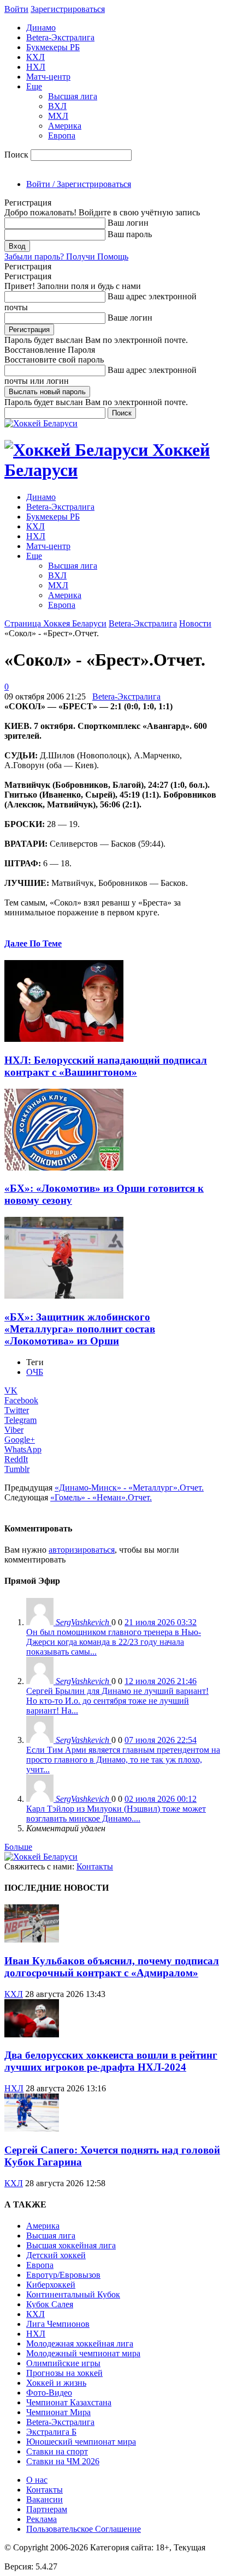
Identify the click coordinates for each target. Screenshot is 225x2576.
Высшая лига (73, 96)
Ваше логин (130, 318)
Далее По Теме (33, 943)
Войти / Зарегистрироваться (79, 184)
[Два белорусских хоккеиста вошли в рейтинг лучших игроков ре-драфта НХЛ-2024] (32, 2034)
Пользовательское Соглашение (84, 2529)
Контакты (95, 1866)
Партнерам (47, 2509)
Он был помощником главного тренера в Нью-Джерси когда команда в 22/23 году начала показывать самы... (114, 1642)
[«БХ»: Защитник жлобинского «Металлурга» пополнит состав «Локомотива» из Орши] (64, 1296)
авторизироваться (82, 1550)
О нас (37, 2480)
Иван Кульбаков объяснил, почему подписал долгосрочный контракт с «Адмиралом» (112, 1967)
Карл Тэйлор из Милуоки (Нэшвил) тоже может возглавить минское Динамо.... (116, 1814)
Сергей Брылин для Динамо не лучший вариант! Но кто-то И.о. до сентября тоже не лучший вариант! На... (117, 1701)
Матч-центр (48, 77)
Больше (18, 1847)
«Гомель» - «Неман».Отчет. (101, 1497)
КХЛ (35, 57)
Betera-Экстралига (60, 37)
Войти (16, 9)
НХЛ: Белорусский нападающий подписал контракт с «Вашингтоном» (106, 1066)
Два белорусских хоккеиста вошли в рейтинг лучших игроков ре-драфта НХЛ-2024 (111, 2061)
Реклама (42, 2519)
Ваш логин (128, 223)
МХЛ (58, 116)
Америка (65, 126)
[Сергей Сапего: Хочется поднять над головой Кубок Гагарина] (32, 2129)
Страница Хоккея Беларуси (55, 623)
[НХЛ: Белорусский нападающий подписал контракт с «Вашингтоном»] (64, 1039)
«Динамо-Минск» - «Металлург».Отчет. (129, 1488)
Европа (62, 135)
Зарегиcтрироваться (68, 9)
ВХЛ (57, 106)
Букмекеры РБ (53, 47)
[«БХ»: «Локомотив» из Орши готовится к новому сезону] (64, 1168)
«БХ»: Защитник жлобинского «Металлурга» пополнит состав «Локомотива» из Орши (80, 1329)
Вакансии (45, 2499)
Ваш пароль (130, 234)
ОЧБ (35, 1372)
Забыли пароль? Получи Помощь (66, 257)
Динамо (41, 28)
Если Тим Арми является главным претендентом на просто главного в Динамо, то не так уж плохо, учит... (123, 1760)
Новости (195, 623)
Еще (34, 86)
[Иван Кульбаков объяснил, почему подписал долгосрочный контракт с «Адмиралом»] (32, 1939)
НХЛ (36, 67)
